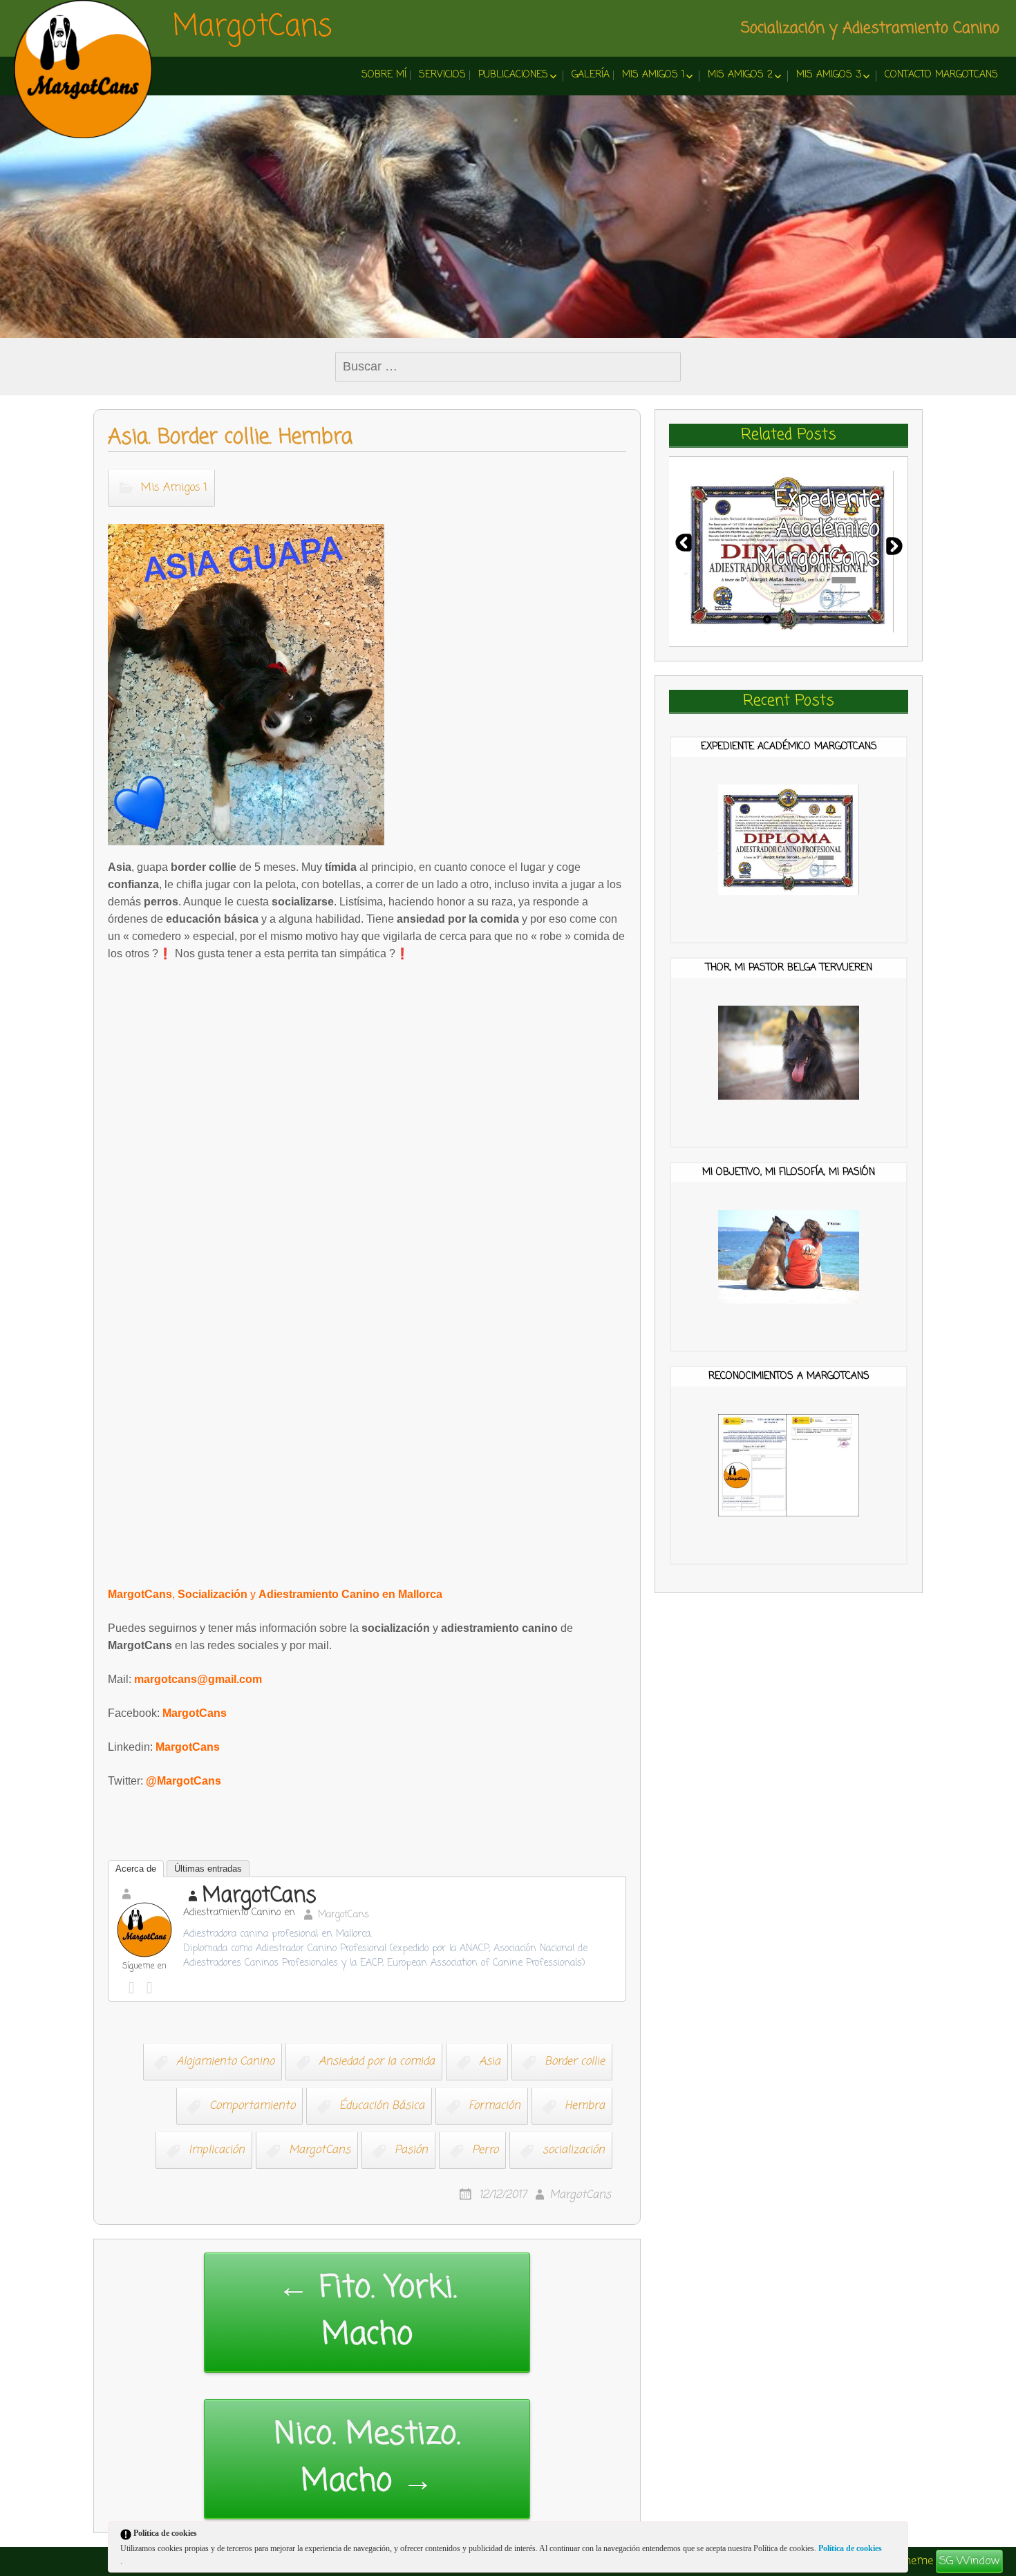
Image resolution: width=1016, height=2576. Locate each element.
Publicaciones (513, 75)
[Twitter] (153, 1984)
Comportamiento (252, 2107)
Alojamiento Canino (225, 2062)
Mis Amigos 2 (740, 75)
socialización (574, 2151)
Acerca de (136, 1869)
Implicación (217, 2151)
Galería (591, 75)
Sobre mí (384, 75)
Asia (490, 2062)
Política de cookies (850, 2548)
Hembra (585, 2107)
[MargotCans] (83, 69)
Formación (495, 2107)
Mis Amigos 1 (653, 75)
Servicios (442, 75)
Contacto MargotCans (941, 75)
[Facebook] (135, 1984)
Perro (485, 2151)
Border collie (575, 2062)
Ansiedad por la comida (377, 2062)
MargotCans (253, 28)
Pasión (411, 2151)
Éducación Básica (382, 2107)
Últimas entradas (208, 1869)
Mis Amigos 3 (829, 75)
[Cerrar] (896, 2536)
